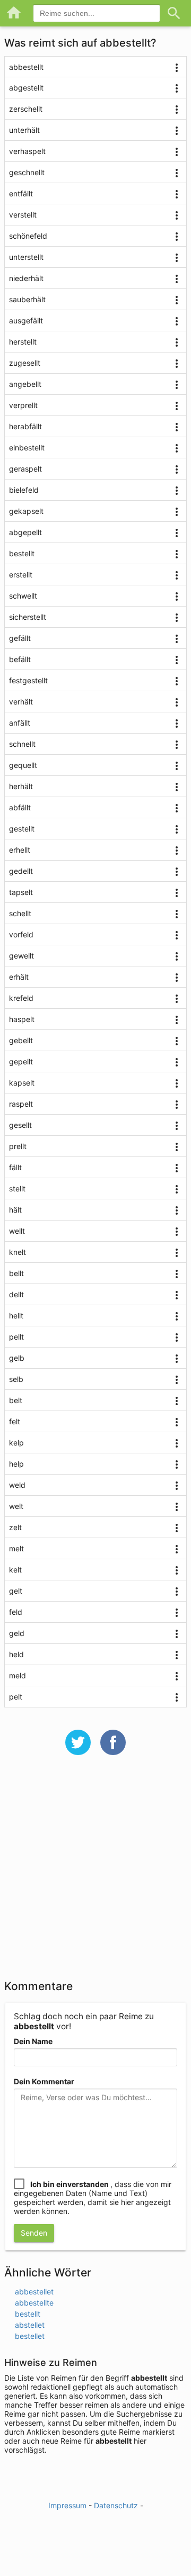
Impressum (67, 2505)
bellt (16, 1273)
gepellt (21, 1061)
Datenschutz (116, 2505)
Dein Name (33, 2041)
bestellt (22, 553)
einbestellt (27, 448)
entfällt (21, 193)
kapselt (22, 1083)
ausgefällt (26, 320)
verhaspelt (27, 151)
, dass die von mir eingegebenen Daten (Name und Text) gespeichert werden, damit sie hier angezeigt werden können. (93, 2198)
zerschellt (26, 109)
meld (18, 1675)
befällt (20, 659)
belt (16, 1400)
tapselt (21, 892)
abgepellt (25, 532)
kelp (16, 1443)
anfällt (20, 723)
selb (16, 1379)
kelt (15, 1570)
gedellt (21, 871)
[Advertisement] (95, 1874)
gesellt (20, 1125)
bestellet (30, 2336)
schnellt (22, 744)
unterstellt (26, 257)
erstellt (21, 575)
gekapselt (26, 511)
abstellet (30, 2325)
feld (16, 1612)
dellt (16, 1294)
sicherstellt (28, 617)
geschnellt (27, 172)
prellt (18, 1146)
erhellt (20, 850)
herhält (21, 786)
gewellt (21, 956)
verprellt (23, 405)
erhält (19, 977)
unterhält (24, 130)
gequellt (23, 765)
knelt (18, 1252)
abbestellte (34, 2303)
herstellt (23, 342)
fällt (15, 1167)
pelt (16, 1697)
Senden (34, 2233)
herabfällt (25, 426)
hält (15, 1210)
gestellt (22, 829)
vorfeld (21, 934)
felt (15, 1421)
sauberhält (27, 299)
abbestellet (34, 2292)
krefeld (21, 998)
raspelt (21, 1104)
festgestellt (28, 680)
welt (16, 1506)
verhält (21, 702)
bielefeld (24, 490)
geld (17, 1633)
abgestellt (26, 88)
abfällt (20, 807)
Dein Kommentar (44, 2081)
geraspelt (25, 469)
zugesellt (25, 363)
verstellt (23, 215)
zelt (15, 1527)
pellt (16, 1337)
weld (17, 1485)
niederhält (26, 278)
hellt (16, 1316)
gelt (16, 1591)
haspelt (22, 1019)
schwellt (23, 596)
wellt (17, 1231)
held (16, 1654)
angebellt (25, 384)
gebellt (21, 1040)
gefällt (20, 638)
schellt (20, 913)
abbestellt (26, 67)
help (16, 1464)
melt (16, 1548)
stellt (17, 1188)
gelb (17, 1358)
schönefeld (28, 236)
